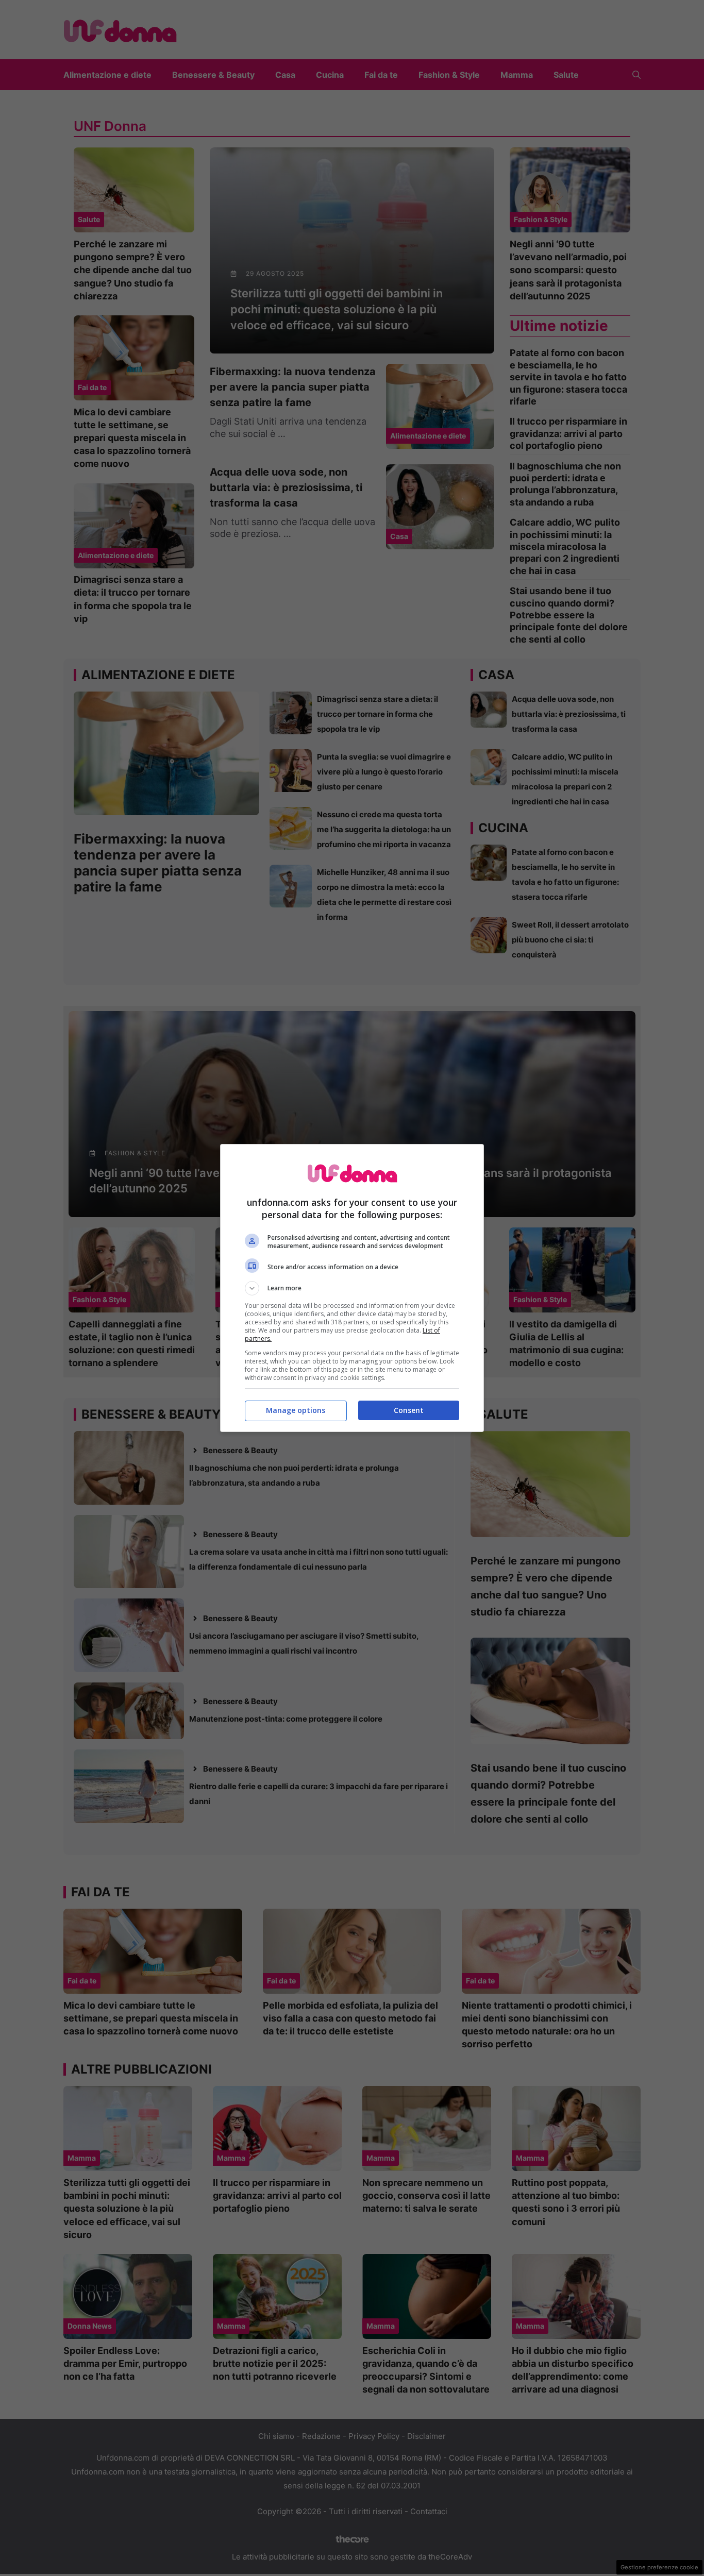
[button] (352, 1288)
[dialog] (352, 1288)
